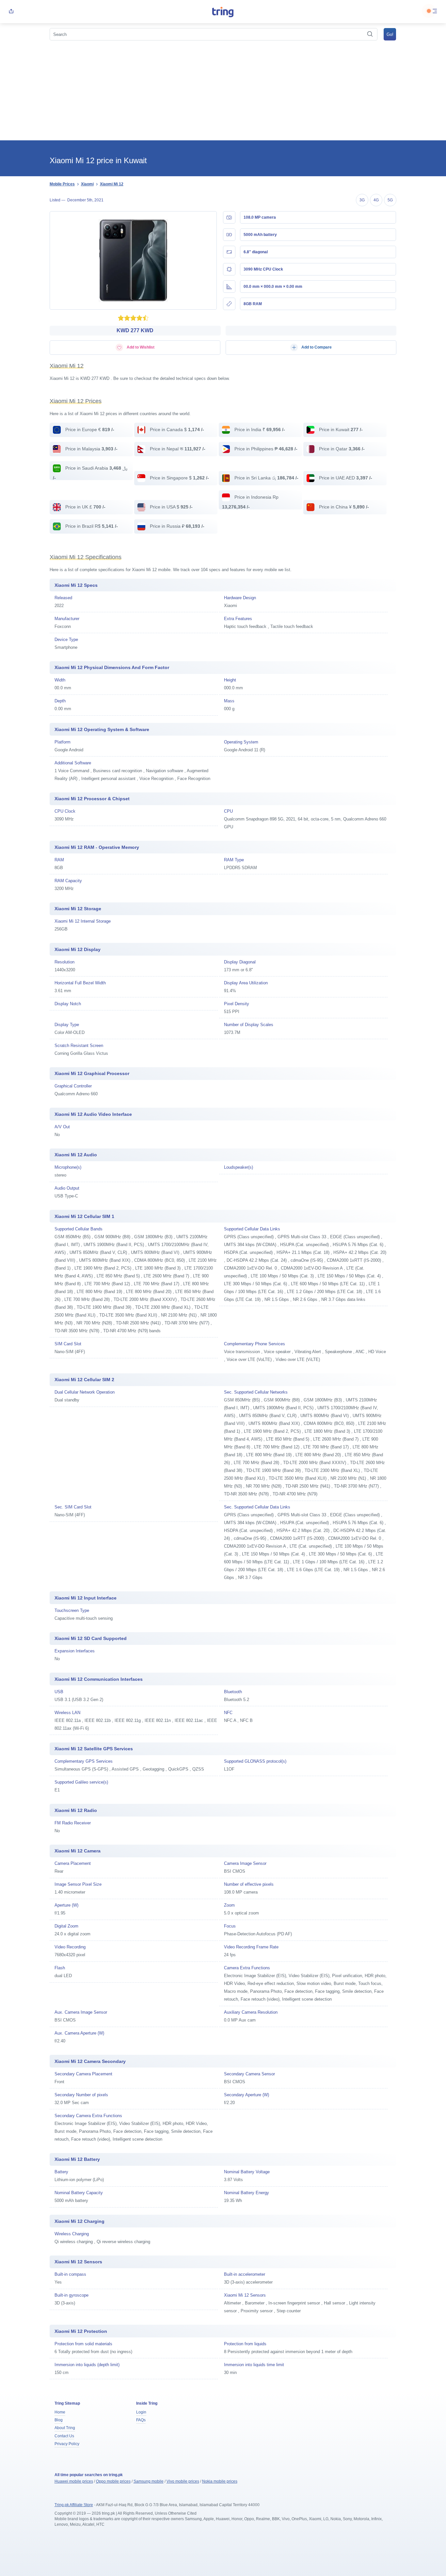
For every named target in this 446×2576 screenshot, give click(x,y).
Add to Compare (316, 347)
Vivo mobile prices (183, 2481)
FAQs (141, 2420)
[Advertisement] (223, 91)
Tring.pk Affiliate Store (74, 2505)
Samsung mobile (149, 2481)
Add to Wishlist (140, 347)
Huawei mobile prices (74, 2481)
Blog (59, 2420)
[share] (11, 12)
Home (60, 2412)
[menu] (435, 12)
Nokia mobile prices (220, 2481)
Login (141, 2412)
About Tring (65, 2428)
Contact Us (64, 2436)
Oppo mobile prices (113, 2481)
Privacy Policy (67, 2444)
